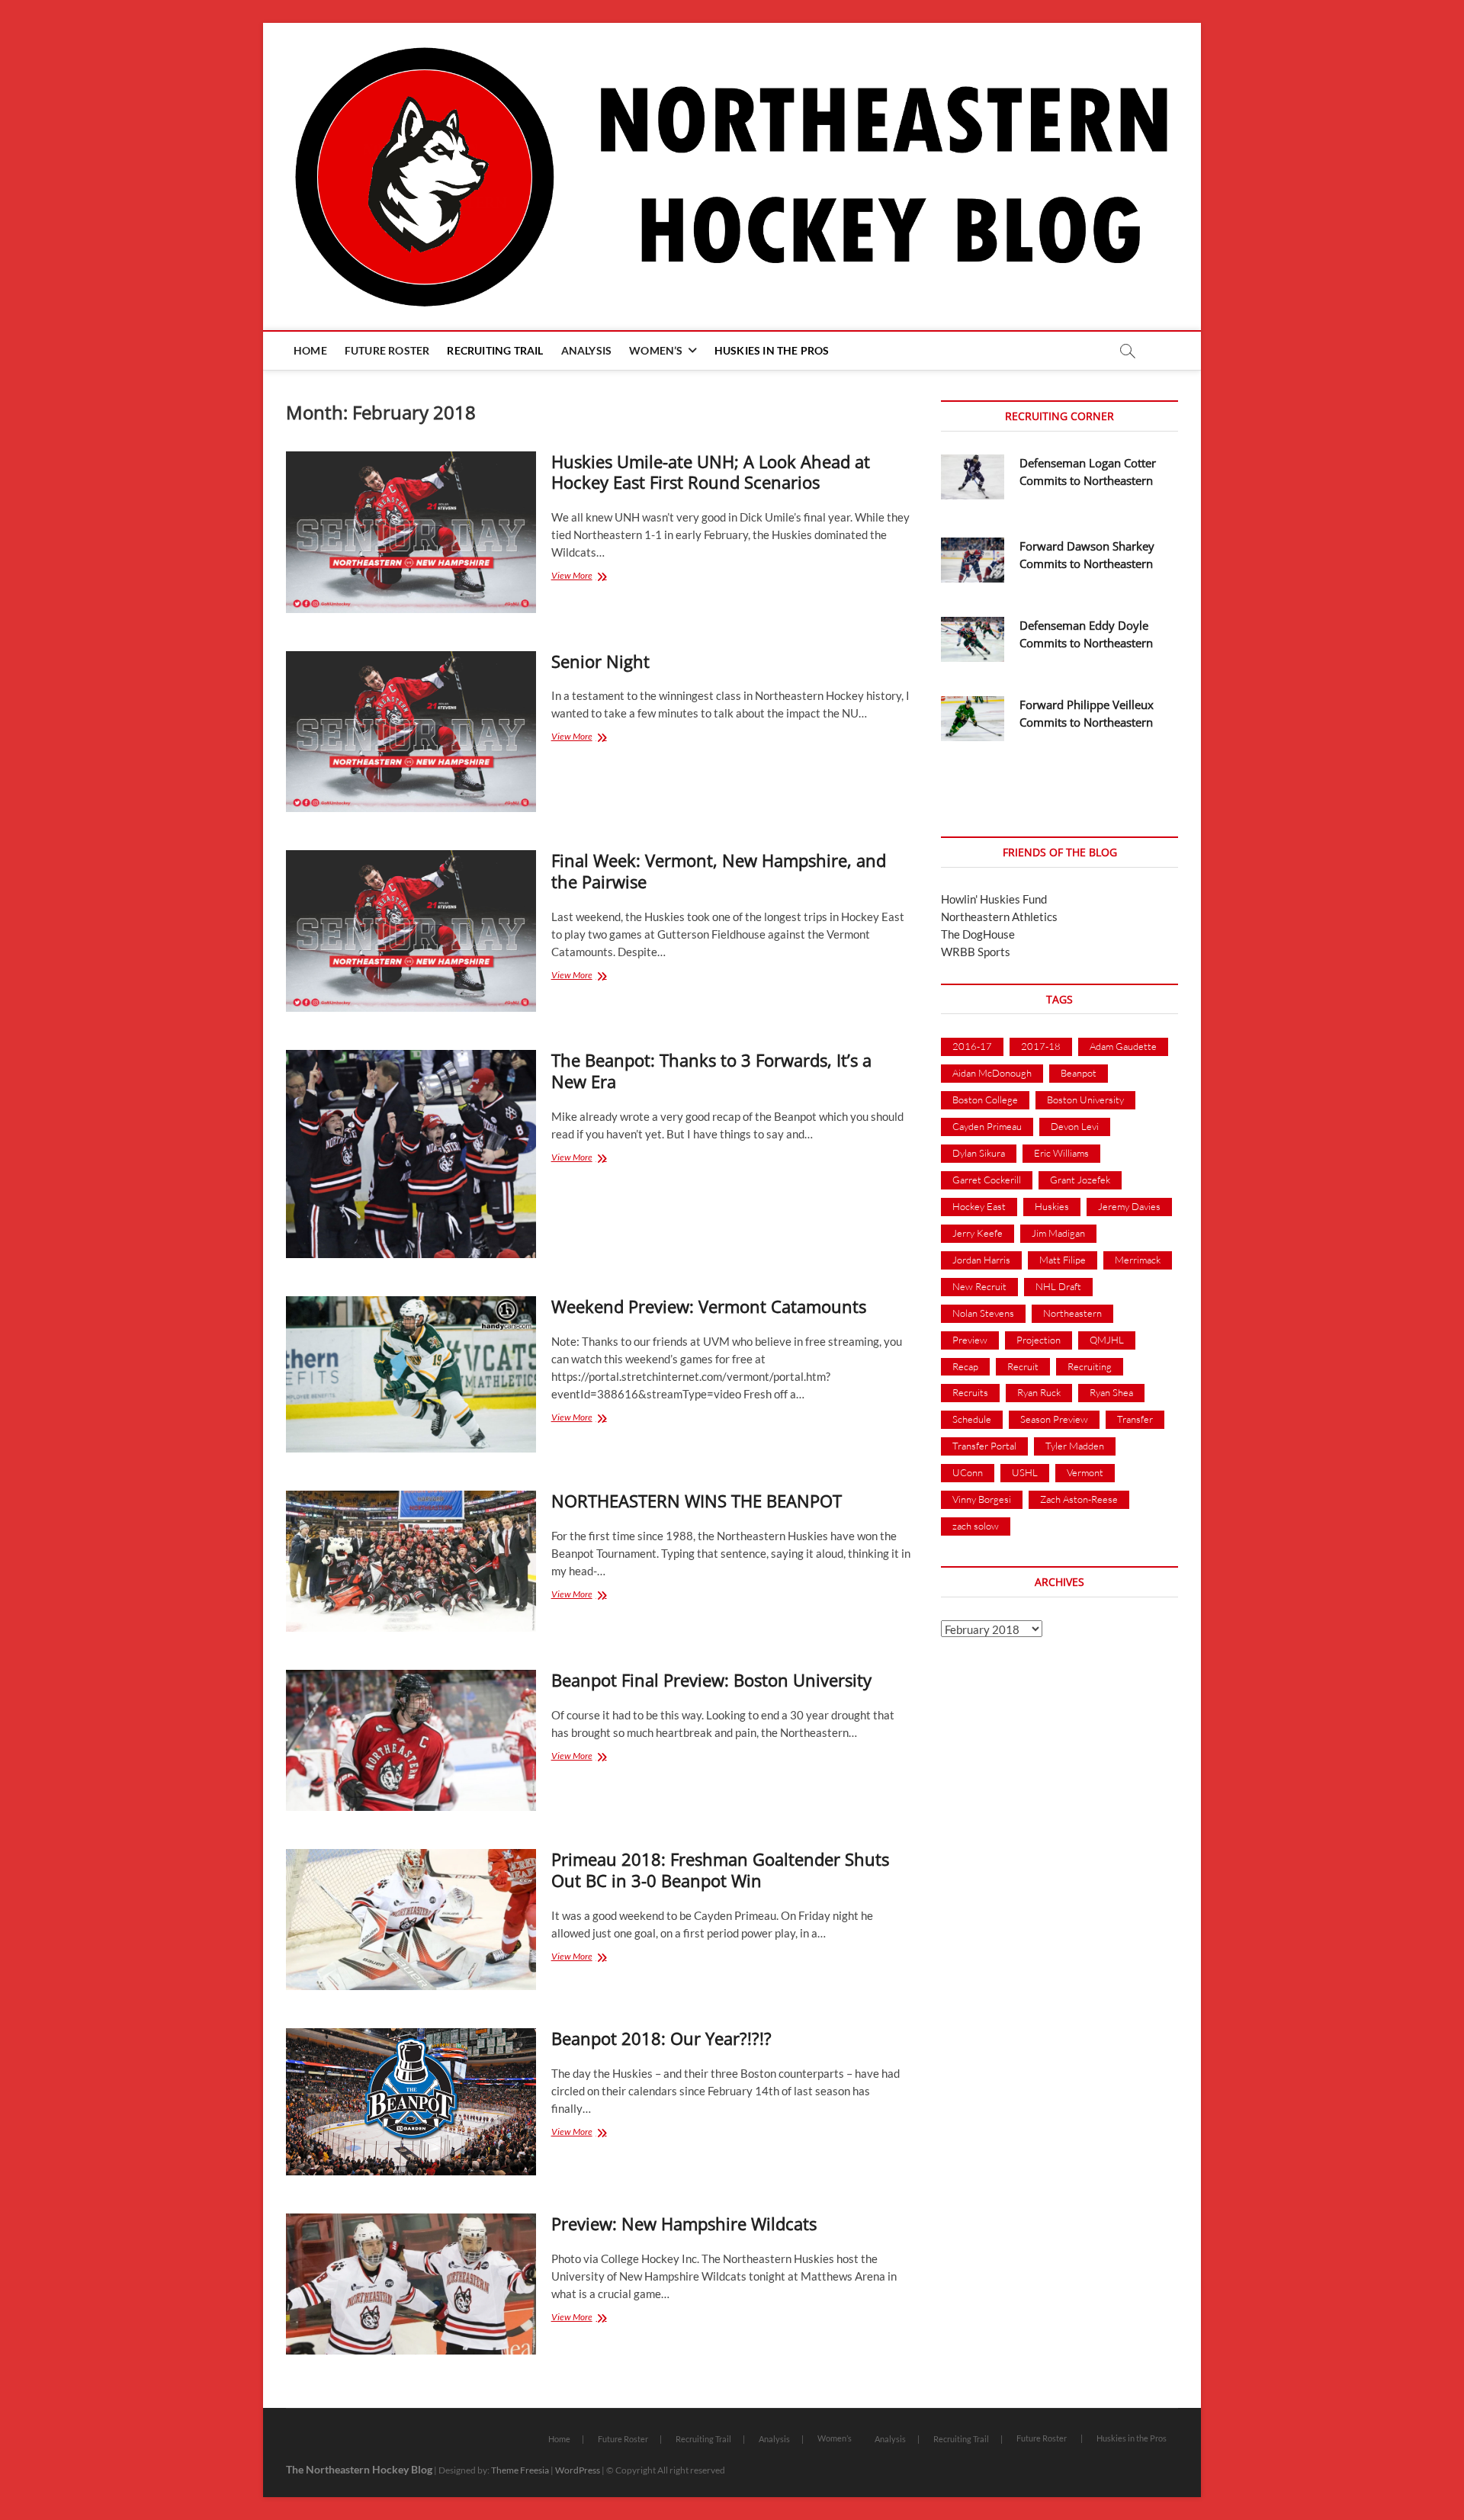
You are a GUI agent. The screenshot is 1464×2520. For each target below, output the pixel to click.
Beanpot (1079, 1073)
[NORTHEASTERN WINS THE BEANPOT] (411, 1561)
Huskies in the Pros (772, 350)
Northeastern (1072, 1313)
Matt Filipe (1063, 1260)
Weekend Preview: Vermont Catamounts (709, 1306)
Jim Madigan (1058, 1233)
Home (310, 350)
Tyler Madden (1075, 1446)
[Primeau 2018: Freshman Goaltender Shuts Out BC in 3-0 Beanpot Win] (411, 1920)
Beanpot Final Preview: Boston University (711, 1680)
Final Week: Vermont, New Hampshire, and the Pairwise (719, 871)
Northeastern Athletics (999, 917)
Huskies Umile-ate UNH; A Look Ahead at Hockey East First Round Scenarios (711, 472)
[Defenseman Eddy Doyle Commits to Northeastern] (973, 639)
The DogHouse (978, 934)
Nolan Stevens (983, 1313)
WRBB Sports (976, 952)
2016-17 (972, 1046)
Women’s (656, 350)
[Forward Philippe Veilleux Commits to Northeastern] (973, 719)
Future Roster (387, 350)
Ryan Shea (1111, 1392)
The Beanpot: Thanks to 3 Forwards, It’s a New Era (711, 1071)
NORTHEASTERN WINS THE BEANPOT (697, 1501)
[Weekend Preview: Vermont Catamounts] (411, 1374)
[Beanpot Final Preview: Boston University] (411, 1740)
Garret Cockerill (987, 1180)
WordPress (578, 2470)
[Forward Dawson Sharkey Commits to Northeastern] (973, 560)
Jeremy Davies (1129, 1206)
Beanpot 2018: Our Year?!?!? (661, 2038)
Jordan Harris (981, 1260)
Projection (1039, 1340)
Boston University (1085, 1099)
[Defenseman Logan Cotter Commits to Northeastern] (973, 477)
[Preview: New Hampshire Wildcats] (411, 2284)
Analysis (587, 350)
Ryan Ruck (1039, 1392)
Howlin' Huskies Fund (994, 899)
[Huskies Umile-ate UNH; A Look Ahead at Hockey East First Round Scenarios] (411, 532)
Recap (965, 1366)
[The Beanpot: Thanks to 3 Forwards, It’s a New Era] (411, 1154)
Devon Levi (1075, 1126)
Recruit (1023, 1366)
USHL (1025, 1472)
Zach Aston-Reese (1079, 1499)
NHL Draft (1058, 1286)
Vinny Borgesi (982, 1499)
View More (589, 577)
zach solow (976, 1526)
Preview (970, 1340)
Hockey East (979, 1206)
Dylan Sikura (979, 1153)
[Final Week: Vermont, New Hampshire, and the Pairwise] (411, 931)
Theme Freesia (520, 2470)
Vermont (1085, 1472)
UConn (968, 1472)
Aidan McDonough (992, 1073)
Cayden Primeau (987, 1126)
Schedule (972, 1419)
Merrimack (1138, 1260)
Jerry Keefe (978, 1233)
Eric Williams (1061, 1153)
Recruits (970, 1392)
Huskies (1052, 1206)
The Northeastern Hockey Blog (359, 2469)
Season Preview (1054, 1419)
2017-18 (1041, 1046)
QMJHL (1107, 1340)
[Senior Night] (411, 732)
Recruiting (1090, 1366)
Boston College (985, 1099)
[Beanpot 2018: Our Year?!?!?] (411, 2102)
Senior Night (600, 661)
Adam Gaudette (1123, 1046)
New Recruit (979, 1286)
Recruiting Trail (495, 350)
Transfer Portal (984, 1446)
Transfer (1135, 1419)
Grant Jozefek (1080, 1180)
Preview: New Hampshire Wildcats (684, 2223)
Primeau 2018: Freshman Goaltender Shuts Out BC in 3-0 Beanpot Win (720, 1870)
